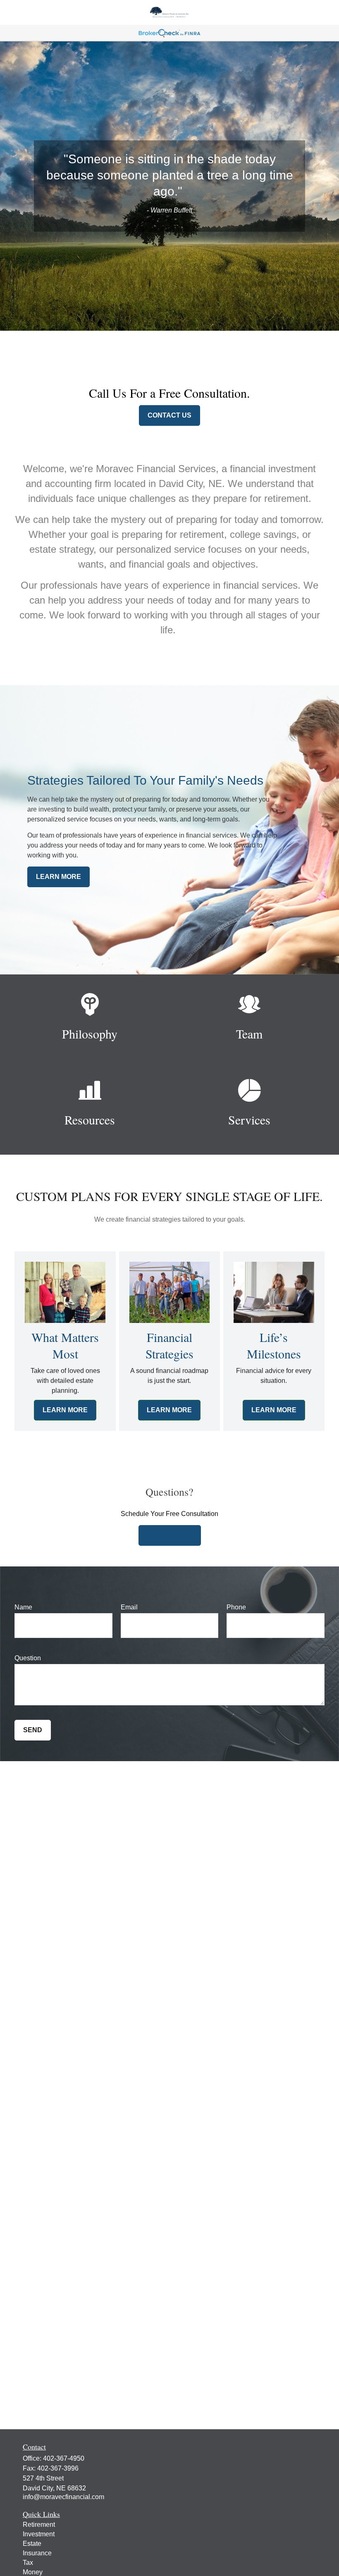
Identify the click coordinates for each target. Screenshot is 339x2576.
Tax (28, 2563)
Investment (39, 2534)
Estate (32, 2544)
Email (129, 1607)
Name (23, 1607)
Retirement (39, 2525)
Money (33, 2572)
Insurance (37, 2553)
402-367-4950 (64, 2458)
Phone (236, 1607)
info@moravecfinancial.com (63, 2497)
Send (33, 1730)
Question (28, 1658)
